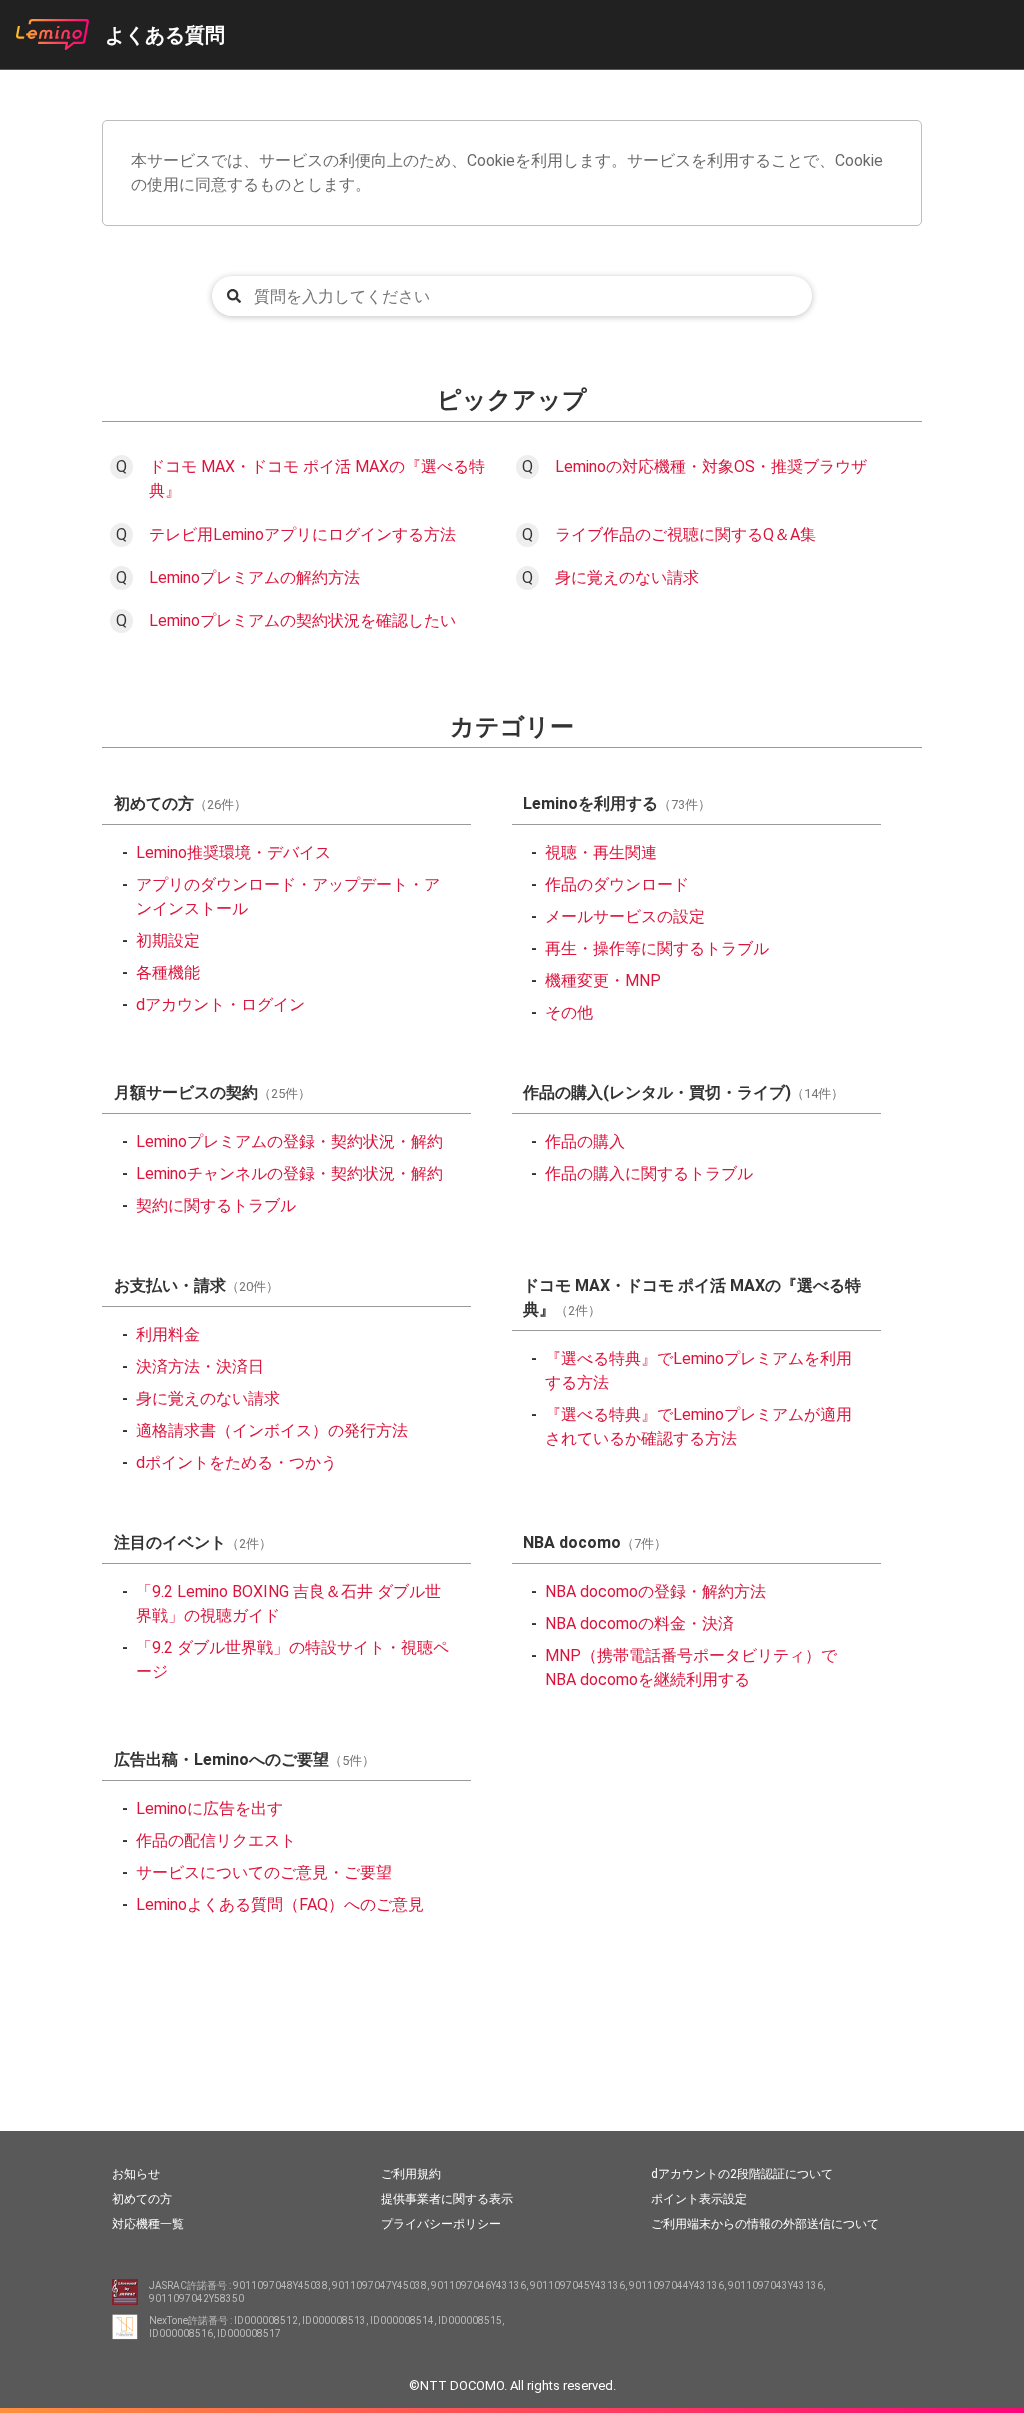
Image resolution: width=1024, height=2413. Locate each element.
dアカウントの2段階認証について (742, 2174)
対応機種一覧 (148, 2224)
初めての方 (142, 2199)
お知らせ (136, 2174)
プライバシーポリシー (441, 2224)
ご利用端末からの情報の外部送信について (765, 2224)
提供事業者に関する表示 (447, 2199)
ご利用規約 (411, 2174)
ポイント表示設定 (699, 2199)
